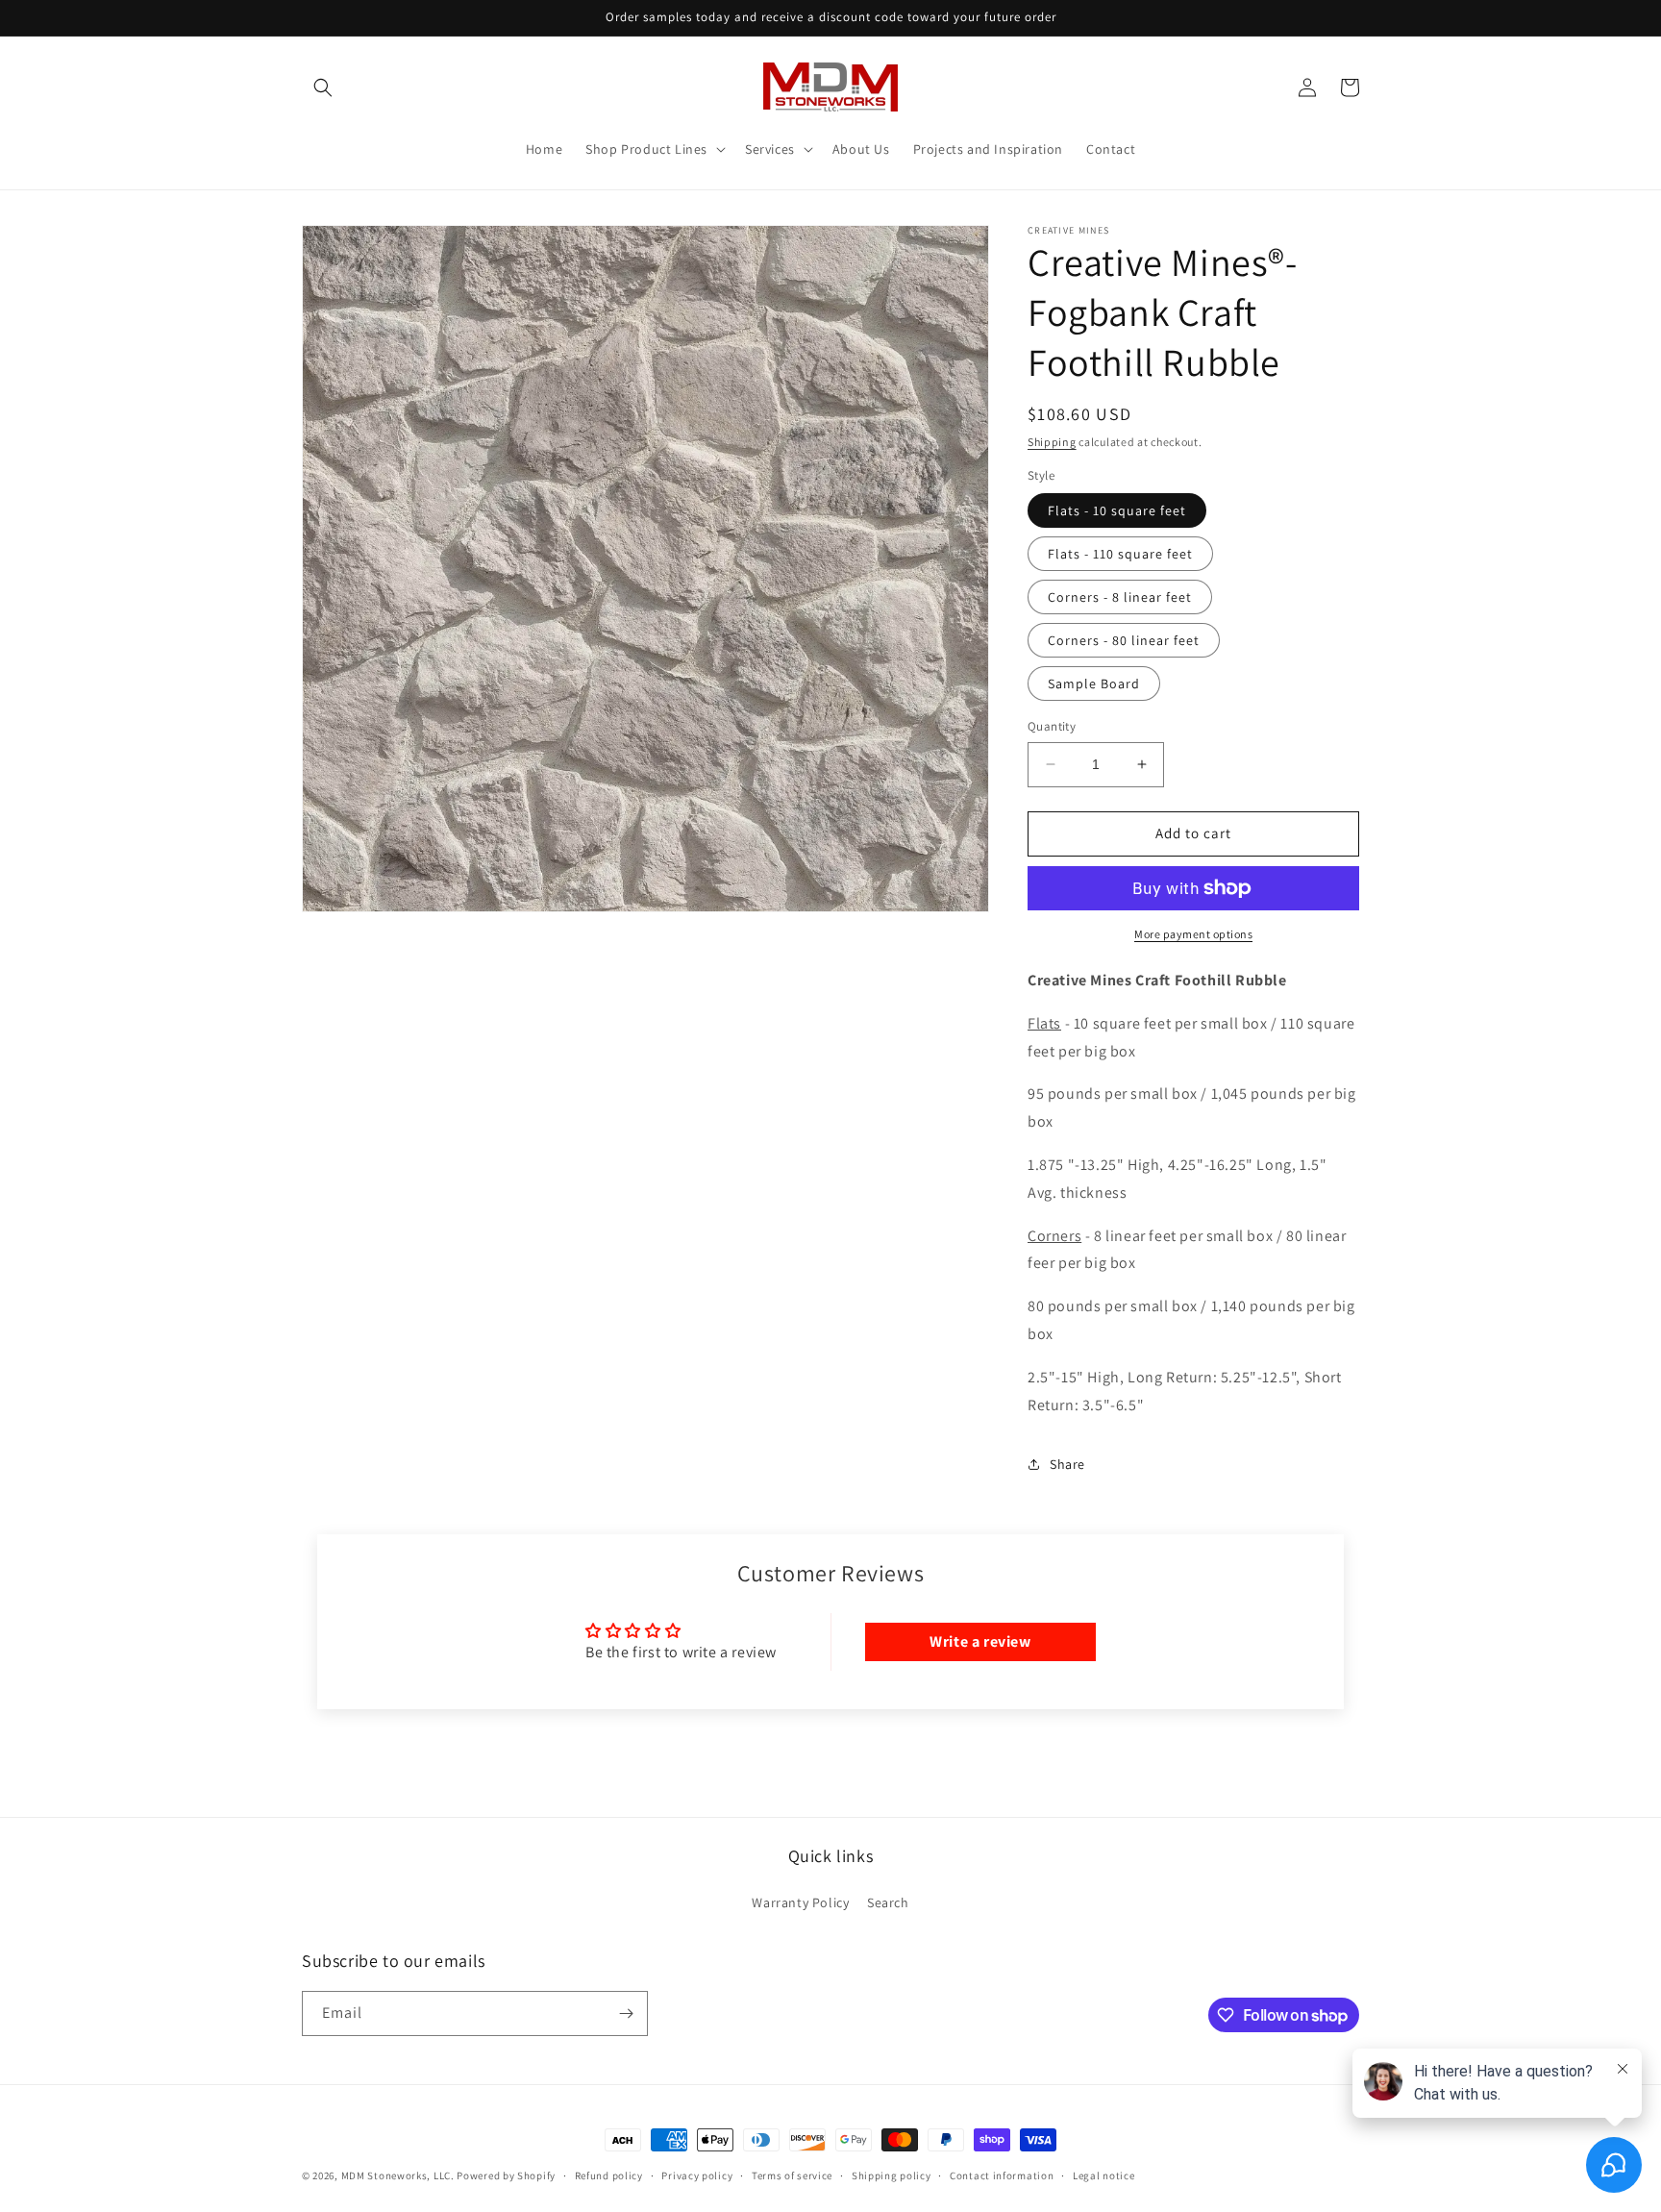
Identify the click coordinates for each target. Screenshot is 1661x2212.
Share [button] (1067, 1464)
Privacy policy (697, 2175)
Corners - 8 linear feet (1120, 597)
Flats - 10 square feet (1117, 510)
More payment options (1193, 934)
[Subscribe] (626, 2013)
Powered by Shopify (506, 2175)
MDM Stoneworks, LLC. (398, 2175)
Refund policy (609, 2175)
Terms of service (792, 2175)
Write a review (980, 1641)
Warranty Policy (800, 1902)
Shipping (1052, 442)
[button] (323, 87)
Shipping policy (892, 2175)
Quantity (1052, 726)
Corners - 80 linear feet (1124, 640)
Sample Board (1094, 683)
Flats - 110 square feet (1120, 554)
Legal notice (1103, 2175)
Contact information (1002, 2175)
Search (888, 1902)
